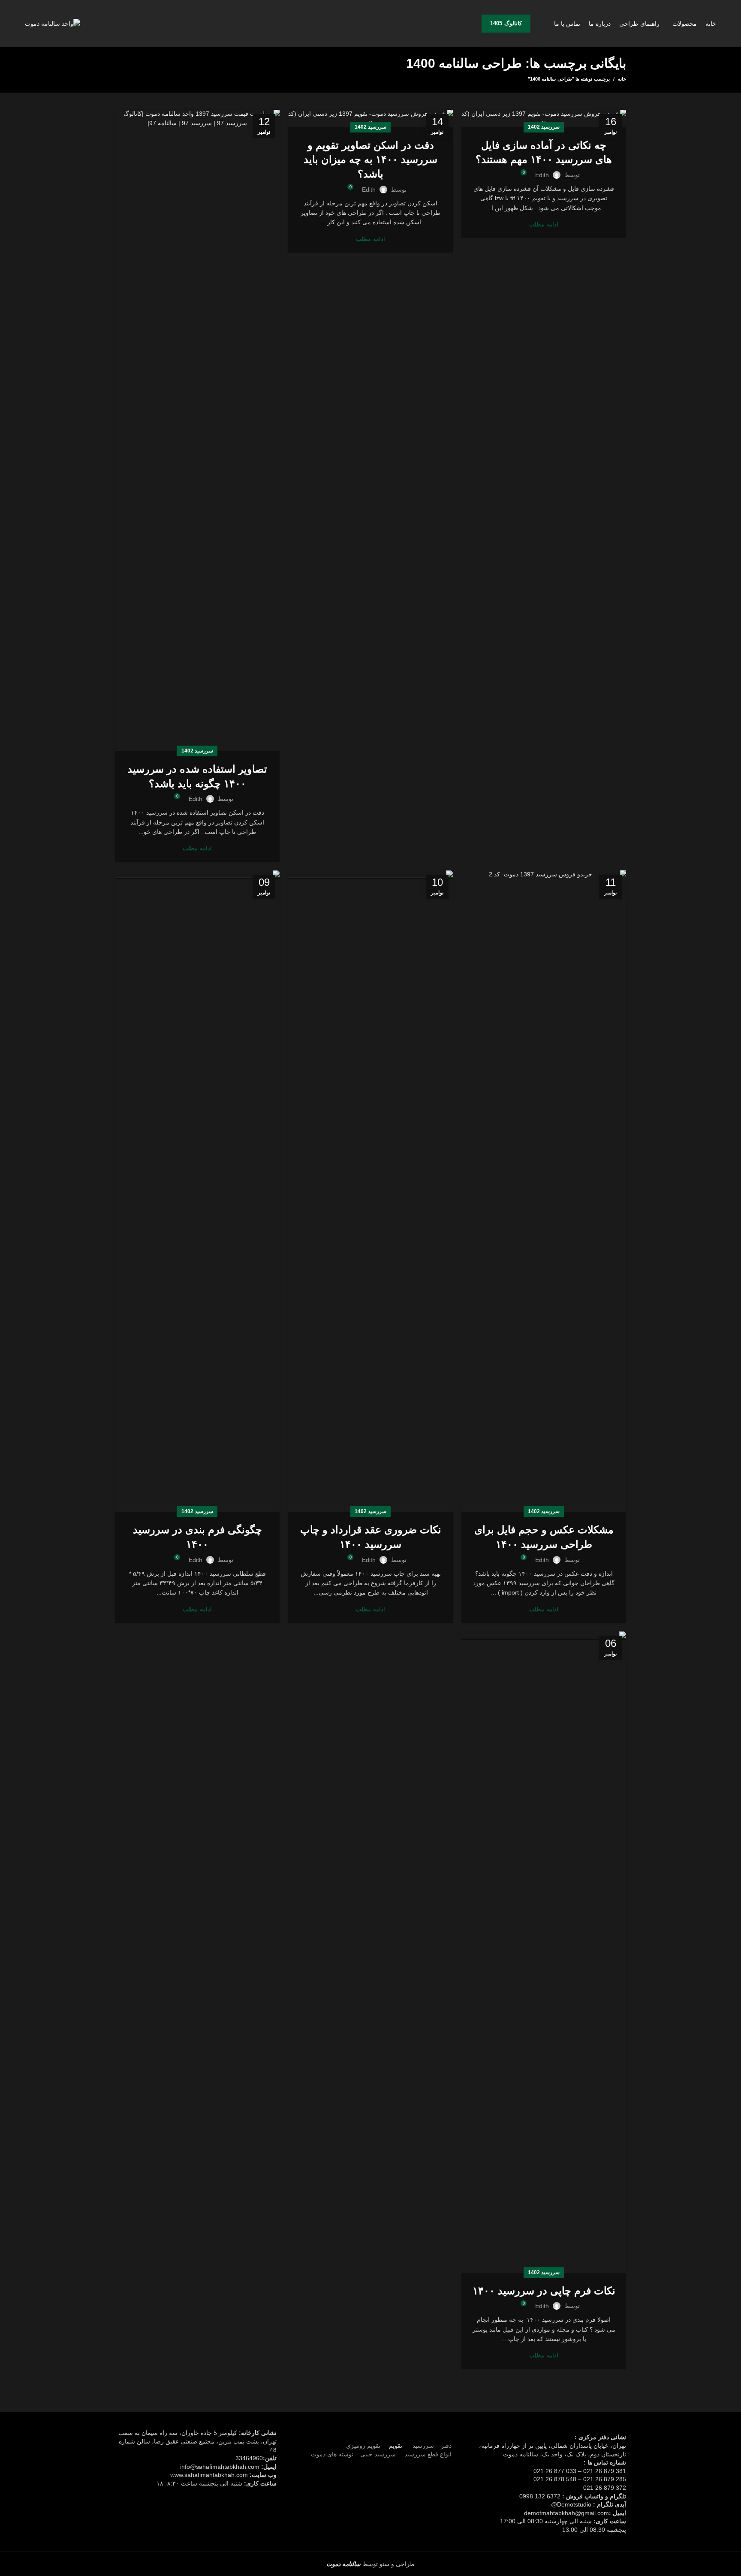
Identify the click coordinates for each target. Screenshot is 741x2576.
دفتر (446, 2446)
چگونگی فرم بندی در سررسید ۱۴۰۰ (197, 1537)
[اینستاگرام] (376, 2435)
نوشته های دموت (332, 2454)
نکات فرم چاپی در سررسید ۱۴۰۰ (544, 2291)
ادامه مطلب (544, 224)
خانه (622, 79)
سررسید (422, 2446)
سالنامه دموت (343, 2564)
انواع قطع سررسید (428, 2454)
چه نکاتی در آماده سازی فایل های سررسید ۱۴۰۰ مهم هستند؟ (544, 152)
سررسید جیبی (378, 2454)
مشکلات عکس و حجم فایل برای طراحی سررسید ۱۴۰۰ (544, 1537)
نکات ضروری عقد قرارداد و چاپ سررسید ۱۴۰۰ (371, 1537)
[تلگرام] (365, 2435)
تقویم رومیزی (363, 2446)
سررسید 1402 (544, 127)
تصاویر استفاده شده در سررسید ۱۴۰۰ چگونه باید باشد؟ (197, 776)
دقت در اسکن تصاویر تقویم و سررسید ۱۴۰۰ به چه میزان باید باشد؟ (370, 159)
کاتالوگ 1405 (506, 23)
